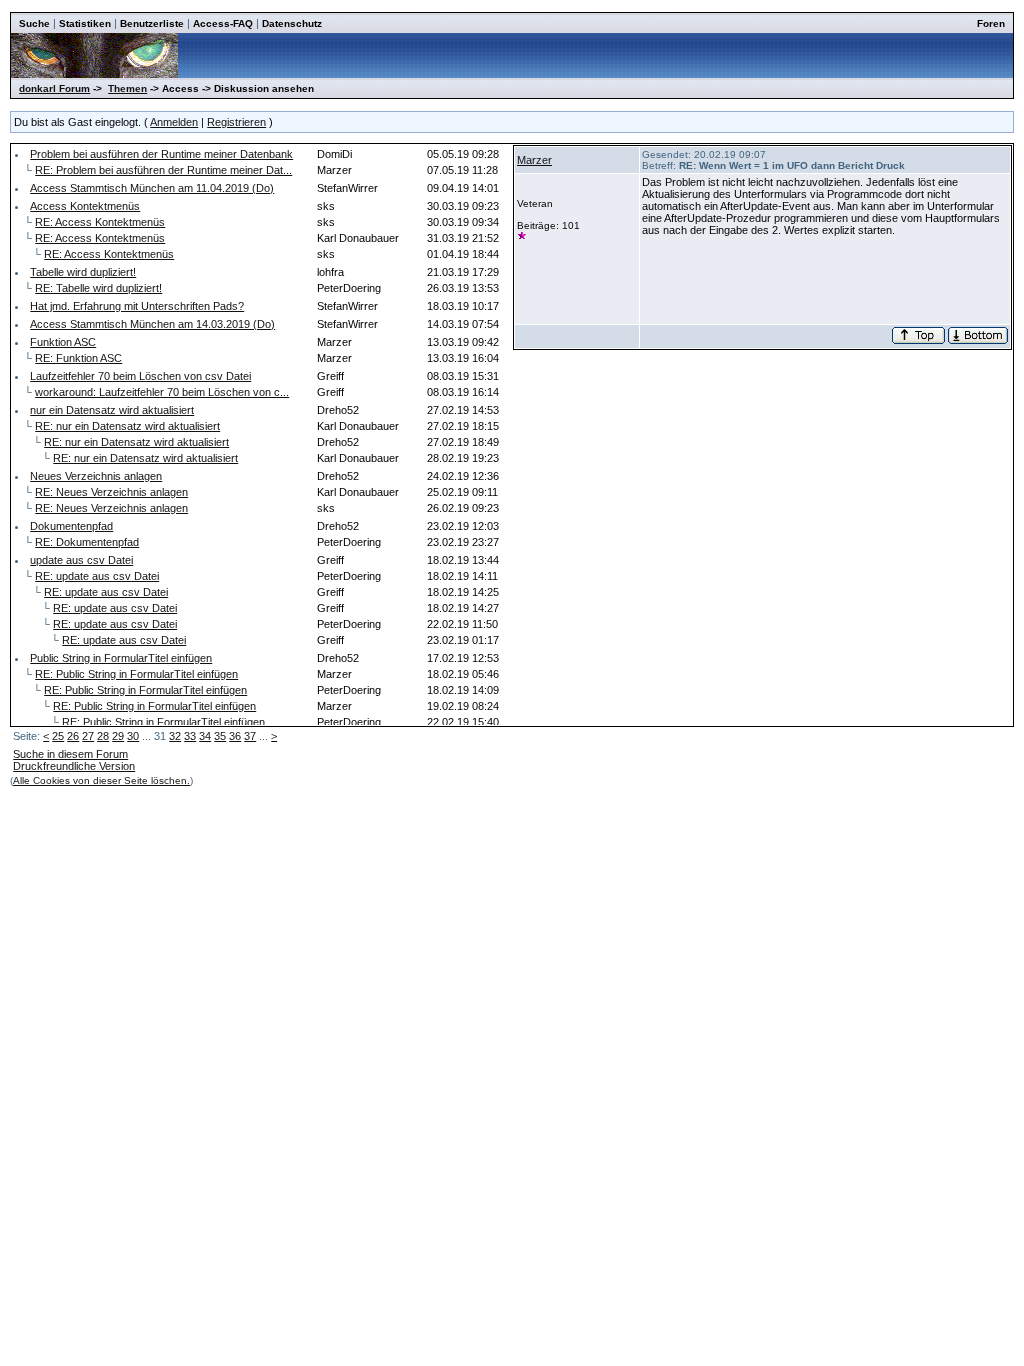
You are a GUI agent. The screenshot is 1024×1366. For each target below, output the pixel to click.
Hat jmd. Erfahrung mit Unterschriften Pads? (137, 306)
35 (220, 736)
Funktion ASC (63, 342)
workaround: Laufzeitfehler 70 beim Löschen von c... (162, 392)
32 (175, 736)
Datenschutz (292, 23)
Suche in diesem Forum (70, 754)
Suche (34, 23)
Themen (127, 88)
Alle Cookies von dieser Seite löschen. (101, 780)
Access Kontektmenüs (85, 206)
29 (118, 736)
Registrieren (236, 122)
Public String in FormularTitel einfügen (121, 658)
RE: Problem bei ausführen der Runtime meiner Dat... (163, 170)
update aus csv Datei (81, 560)
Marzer (534, 160)
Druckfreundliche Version (74, 766)
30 (133, 736)
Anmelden (174, 122)
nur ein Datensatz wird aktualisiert (112, 410)
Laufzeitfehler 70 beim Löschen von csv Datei (140, 376)
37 (250, 736)
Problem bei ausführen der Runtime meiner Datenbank (161, 154)
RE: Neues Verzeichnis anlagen (111, 492)
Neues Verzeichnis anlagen (96, 476)
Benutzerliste (152, 23)
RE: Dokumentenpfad (87, 542)
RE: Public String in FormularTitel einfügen (136, 674)
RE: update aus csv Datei (97, 576)
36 (235, 736)
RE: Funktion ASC (78, 358)
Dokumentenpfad (71, 526)
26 (73, 736)
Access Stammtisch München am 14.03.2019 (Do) (152, 324)
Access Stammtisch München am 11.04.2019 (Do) (152, 188)
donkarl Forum (54, 88)
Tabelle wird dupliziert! (83, 272)
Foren (991, 23)
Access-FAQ (223, 23)
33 (190, 736)
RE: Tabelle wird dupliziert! (98, 288)
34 (205, 736)
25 (58, 736)
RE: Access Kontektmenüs (100, 222)
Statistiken (85, 23)
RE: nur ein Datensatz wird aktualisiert (127, 426)
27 (88, 736)
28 (103, 736)
